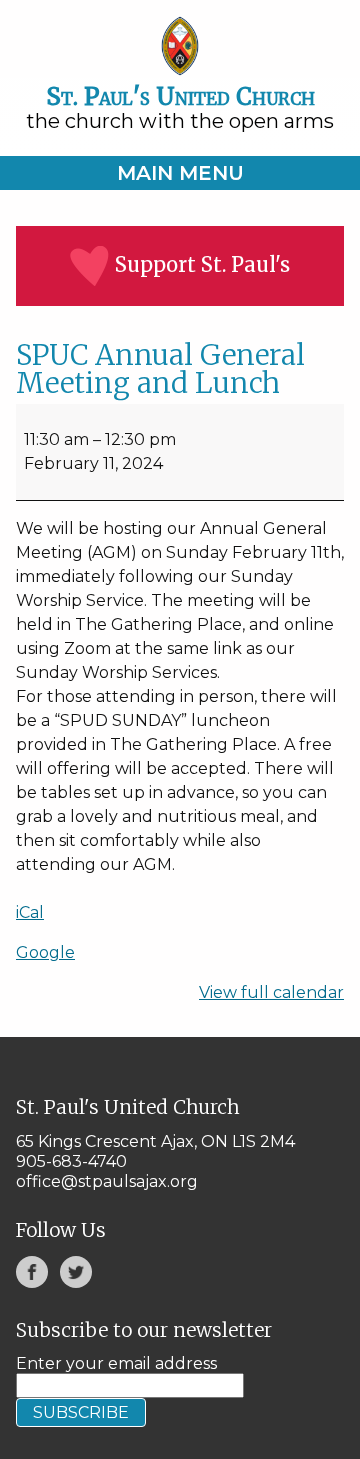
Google (45, 952)
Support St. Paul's (202, 264)
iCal (30, 912)
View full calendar (271, 992)
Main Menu (180, 173)
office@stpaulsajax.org (107, 1181)
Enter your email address (116, 1363)
